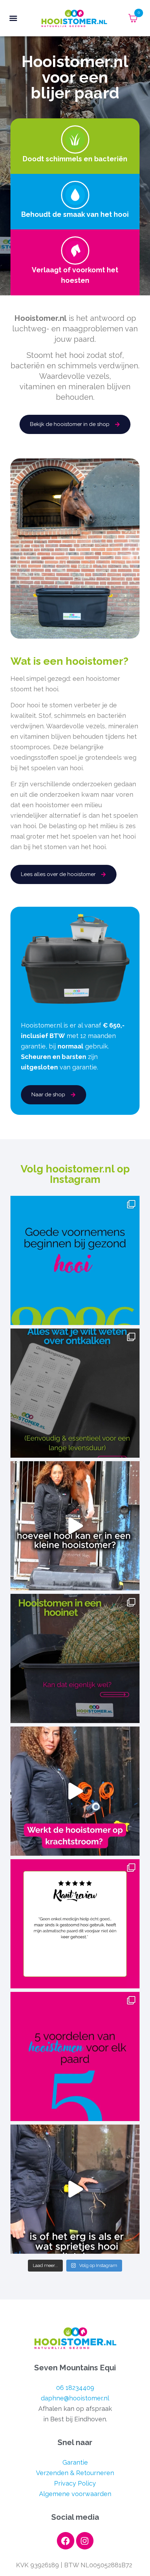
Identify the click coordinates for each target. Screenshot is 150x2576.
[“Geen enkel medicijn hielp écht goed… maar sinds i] (75, 1924)
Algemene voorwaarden (75, 2494)
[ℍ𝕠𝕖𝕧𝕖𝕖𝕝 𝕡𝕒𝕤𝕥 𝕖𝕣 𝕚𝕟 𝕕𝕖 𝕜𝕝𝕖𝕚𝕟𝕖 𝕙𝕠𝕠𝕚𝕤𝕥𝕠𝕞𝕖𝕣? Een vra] (75, 1526)
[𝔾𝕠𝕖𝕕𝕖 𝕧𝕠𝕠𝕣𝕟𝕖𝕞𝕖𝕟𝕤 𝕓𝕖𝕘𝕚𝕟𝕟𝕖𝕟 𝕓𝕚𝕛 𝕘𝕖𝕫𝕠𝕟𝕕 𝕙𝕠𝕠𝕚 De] (75, 1260)
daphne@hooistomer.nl (75, 2398)
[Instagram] (85, 2541)
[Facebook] (66, 2541)
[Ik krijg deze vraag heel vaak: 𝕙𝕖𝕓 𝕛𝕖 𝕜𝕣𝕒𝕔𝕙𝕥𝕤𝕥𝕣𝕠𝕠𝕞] (75, 1791)
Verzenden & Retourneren (75, 2473)
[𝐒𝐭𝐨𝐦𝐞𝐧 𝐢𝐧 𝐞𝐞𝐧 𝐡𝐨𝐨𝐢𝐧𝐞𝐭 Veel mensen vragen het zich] (75, 1658)
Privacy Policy (75, 2483)
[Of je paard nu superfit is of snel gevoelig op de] (75, 2056)
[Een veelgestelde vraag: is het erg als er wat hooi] (75, 2189)
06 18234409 (75, 2388)
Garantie (75, 2462)
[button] (13, 18)
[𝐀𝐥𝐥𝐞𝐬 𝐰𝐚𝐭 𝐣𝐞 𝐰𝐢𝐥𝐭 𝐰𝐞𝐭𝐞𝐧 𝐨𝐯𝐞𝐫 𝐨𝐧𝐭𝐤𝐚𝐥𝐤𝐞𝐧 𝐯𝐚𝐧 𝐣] (75, 1393)
